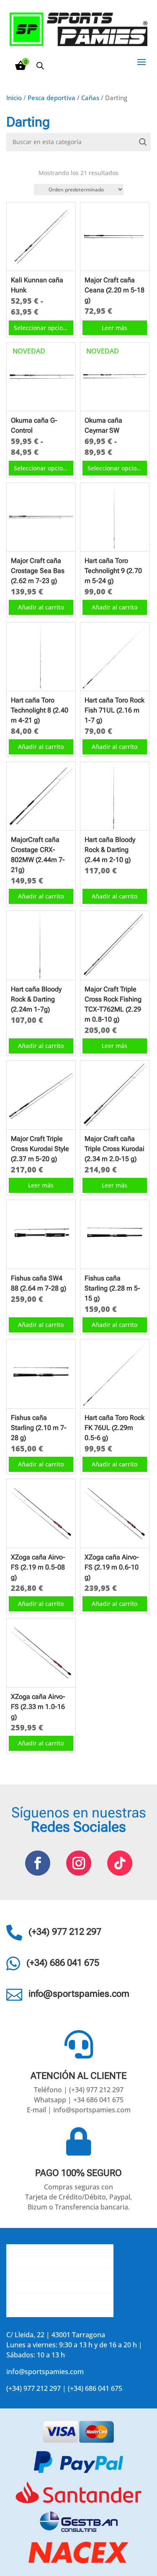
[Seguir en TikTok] (120, 1863)
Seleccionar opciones (43, 328)
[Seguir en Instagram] (79, 1863)
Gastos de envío (32, 2262)
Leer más (115, 328)
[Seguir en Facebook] (38, 1863)
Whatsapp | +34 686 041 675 (79, 2100)
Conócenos (24, 2250)
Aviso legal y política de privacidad (60, 2299)
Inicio (14, 98)
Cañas (90, 98)
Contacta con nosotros (42, 2274)
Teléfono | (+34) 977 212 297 (79, 2090)
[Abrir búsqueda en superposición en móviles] (40, 66)
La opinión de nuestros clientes (56, 2287)
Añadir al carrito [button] (41, 607)
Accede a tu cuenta (36, 2311)
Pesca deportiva (51, 98)
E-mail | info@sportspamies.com (79, 2110)
